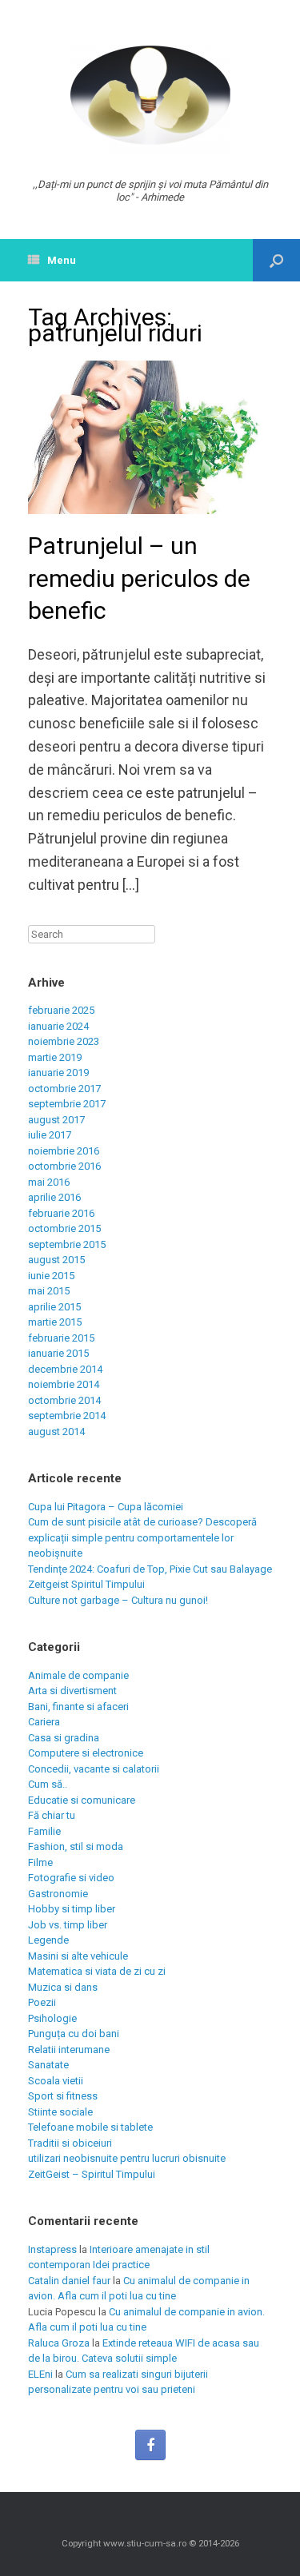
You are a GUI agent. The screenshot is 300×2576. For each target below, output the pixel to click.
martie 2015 (55, 1322)
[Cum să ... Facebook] (150, 2445)
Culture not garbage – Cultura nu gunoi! (118, 1600)
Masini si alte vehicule (78, 1956)
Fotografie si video (71, 1878)
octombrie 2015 (64, 1228)
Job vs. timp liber (68, 1925)
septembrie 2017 (67, 1104)
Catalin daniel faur (69, 2281)
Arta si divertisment (72, 1691)
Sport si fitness (63, 2096)
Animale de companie (78, 1675)
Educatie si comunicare (82, 1800)
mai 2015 (49, 1291)
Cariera (44, 1722)
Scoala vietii (56, 2081)
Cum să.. (48, 1784)
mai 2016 (49, 1182)
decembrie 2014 (65, 1369)
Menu (62, 260)
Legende (48, 1940)
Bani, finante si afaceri (78, 1707)
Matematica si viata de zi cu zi (97, 1971)
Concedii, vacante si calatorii (94, 1769)
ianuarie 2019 (58, 1073)
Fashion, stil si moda (76, 1846)
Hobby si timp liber (72, 1909)
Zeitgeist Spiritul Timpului (86, 1584)
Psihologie (52, 2018)
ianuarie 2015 (58, 1353)
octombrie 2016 (64, 1166)
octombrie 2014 (64, 1400)
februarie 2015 (61, 1338)
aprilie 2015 (54, 1307)
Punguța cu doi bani (74, 2034)
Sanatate (48, 2065)
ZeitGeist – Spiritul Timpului (92, 2174)
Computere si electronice (86, 1753)
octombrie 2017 (64, 1089)
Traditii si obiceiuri (70, 2143)
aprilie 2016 (54, 1197)
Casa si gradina (64, 1738)
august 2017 (56, 1120)
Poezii (42, 2002)
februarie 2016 (61, 1213)
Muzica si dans (63, 1987)
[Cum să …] (150, 95)
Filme (40, 1862)
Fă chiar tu (52, 1815)
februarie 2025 (61, 1010)
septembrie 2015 (67, 1244)
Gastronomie (58, 1894)
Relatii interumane (69, 2050)
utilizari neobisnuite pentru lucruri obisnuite (127, 2158)
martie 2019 (55, 1057)
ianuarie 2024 (58, 1026)
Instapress (52, 2249)
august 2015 (56, 1260)
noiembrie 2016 (64, 1151)
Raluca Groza (59, 2343)
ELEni (40, 2374)
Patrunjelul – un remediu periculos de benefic (139, 578)
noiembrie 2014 (64, 1384)
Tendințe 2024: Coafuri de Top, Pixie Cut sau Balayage (150, 1569)
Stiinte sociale (60, 2112)
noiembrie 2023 (64, 1041)
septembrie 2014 (67, 1416)
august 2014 (56, 1432)
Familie (44, 1831)
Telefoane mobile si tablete (90, 2127)
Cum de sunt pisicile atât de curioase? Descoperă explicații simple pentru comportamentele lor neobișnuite (142, 1537)
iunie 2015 (51, 1276)
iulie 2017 (50, 1135)
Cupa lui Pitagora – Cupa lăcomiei (106, 1507)
